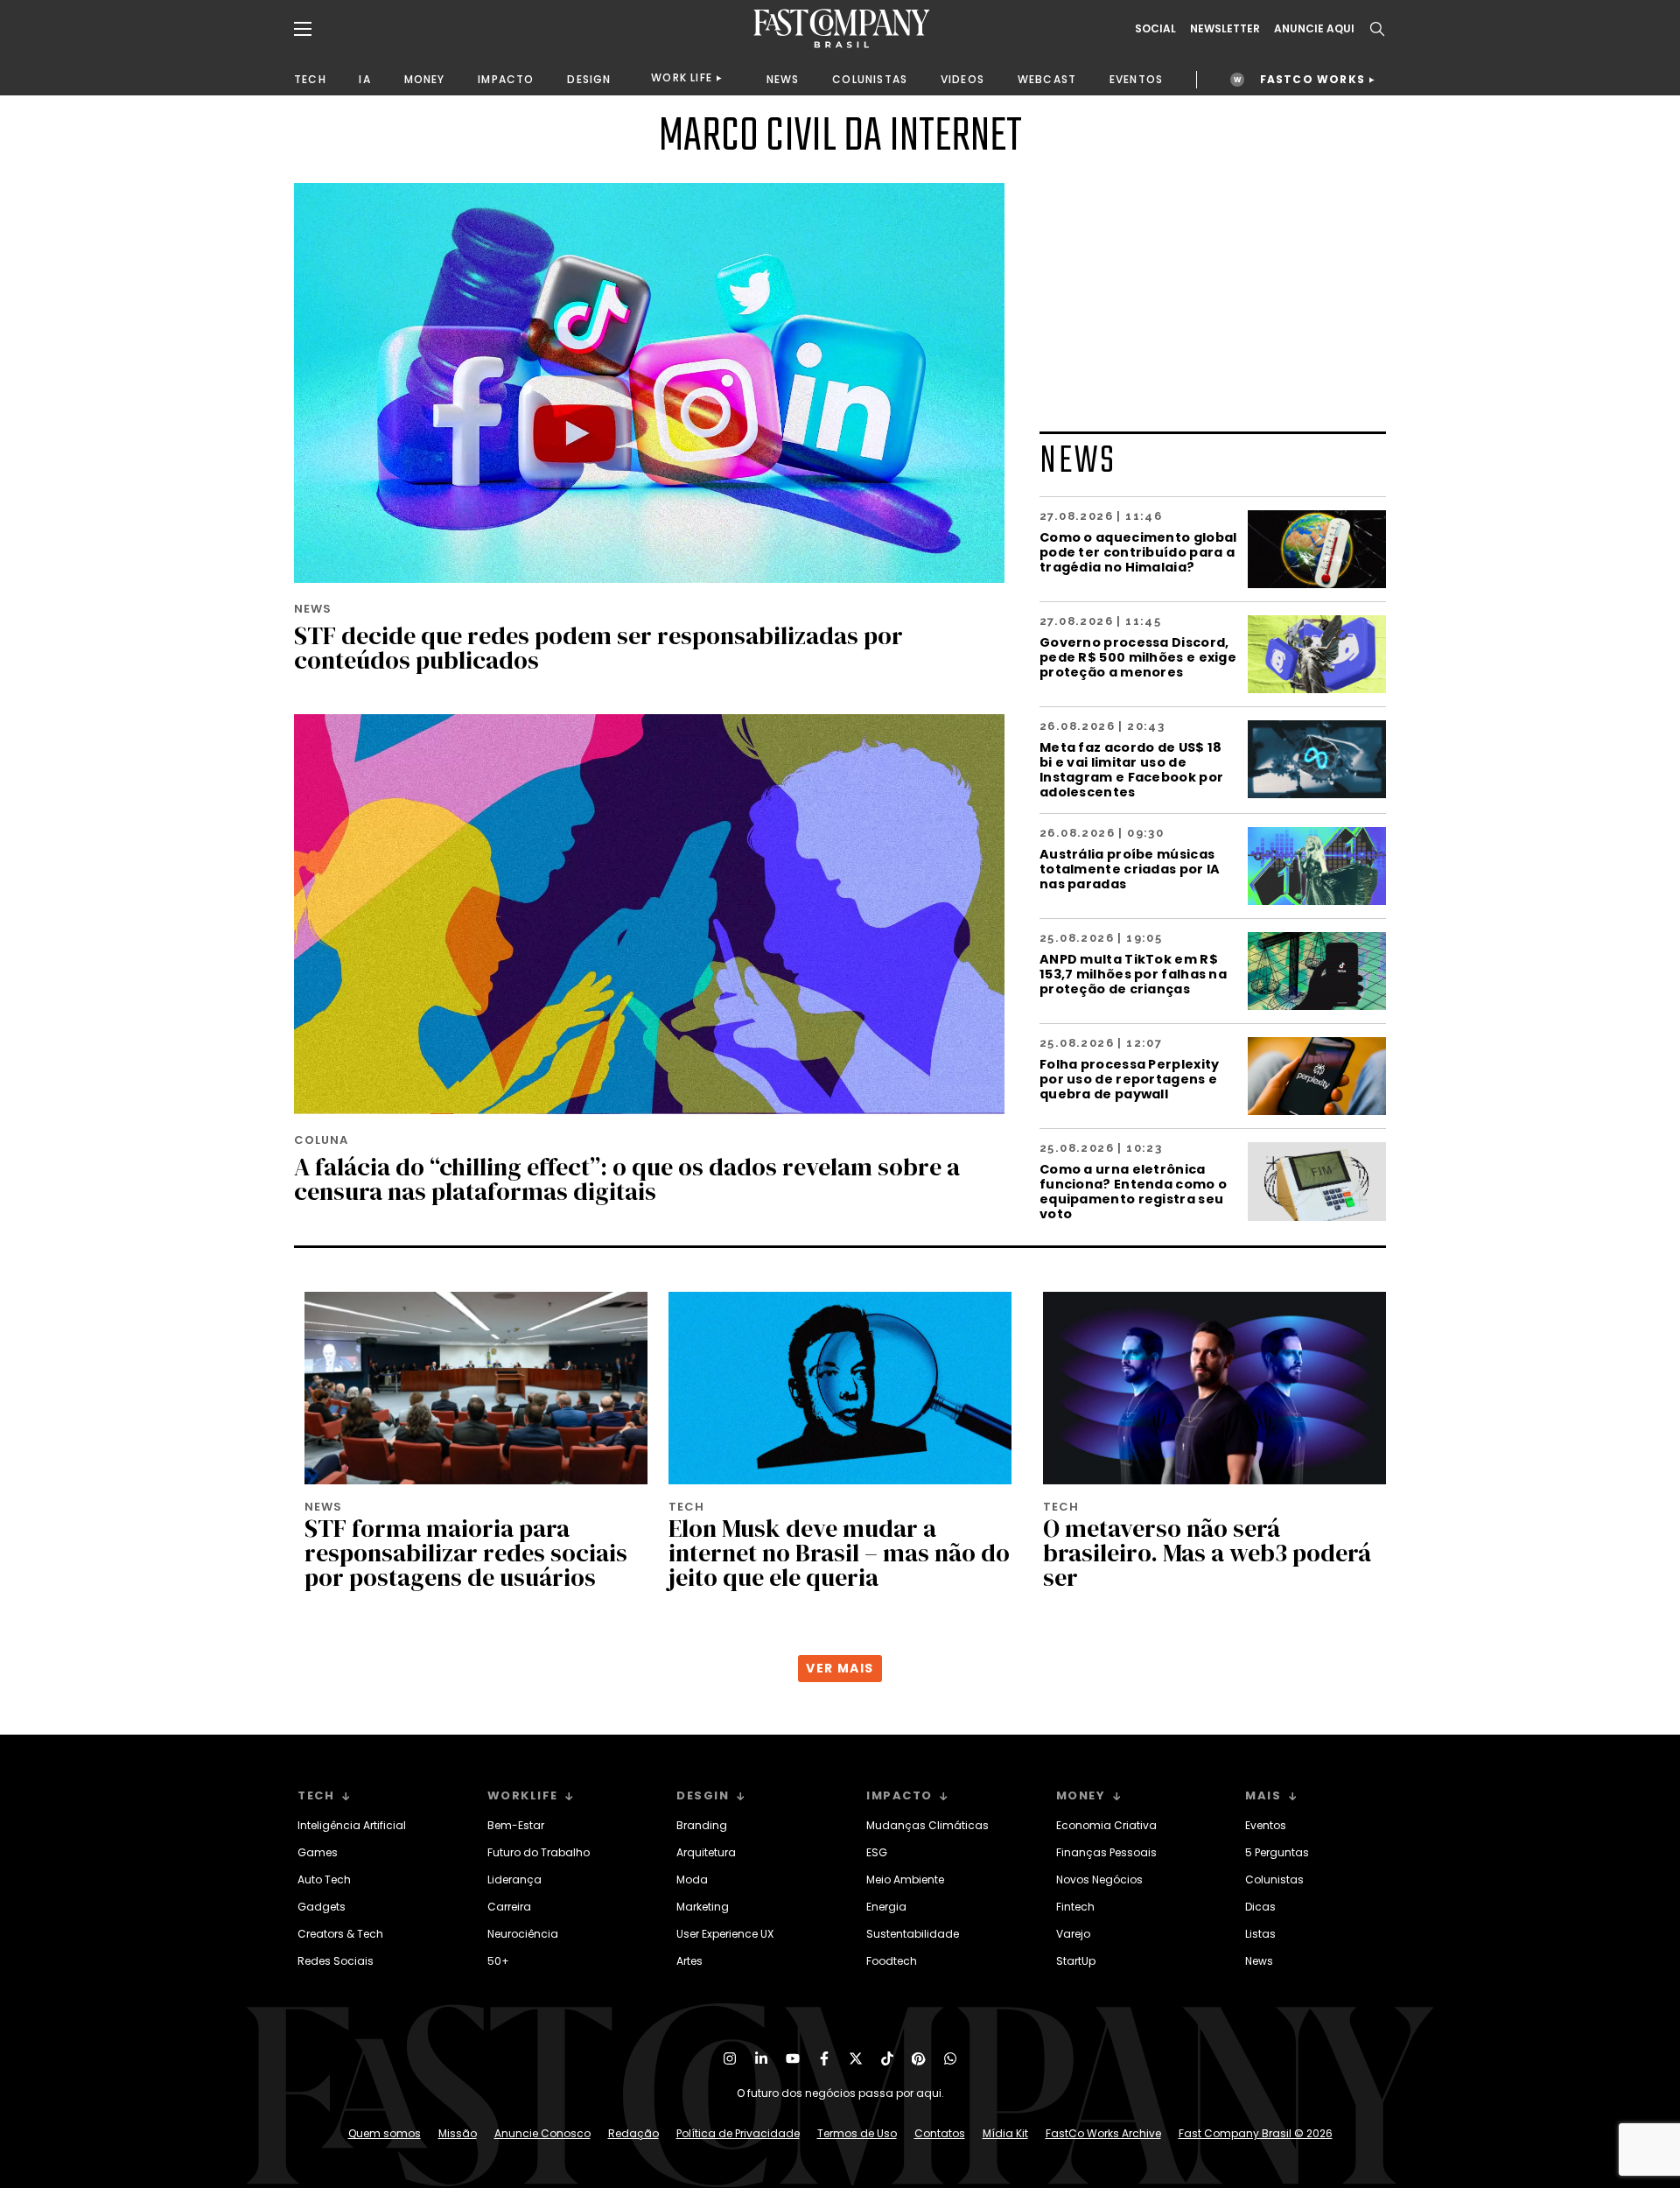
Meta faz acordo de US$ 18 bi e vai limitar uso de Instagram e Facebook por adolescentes (1131, 769)
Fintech (1075, 1907)
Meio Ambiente (905, 1879)
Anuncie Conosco (542, 2133)
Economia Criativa (1106, 1825)
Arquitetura (706, 1852)
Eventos (1266, 1825)
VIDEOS (962, 79)
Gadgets (322, 1907)
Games (318, 1852)
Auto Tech (324, 1879)
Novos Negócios (1099, 1879)
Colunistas (1274, 1879)
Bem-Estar (516, 1825)
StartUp (1076, 1961)
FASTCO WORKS (1312, 79)
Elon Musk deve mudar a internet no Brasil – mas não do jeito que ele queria (839, 1553)
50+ (498, 1961)
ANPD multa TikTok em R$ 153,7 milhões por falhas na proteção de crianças (1133, 974)
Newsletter (1225, 29)
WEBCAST (1047, 79)
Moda (692, 1879)
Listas (1260, 1934)
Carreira (509, 1907)
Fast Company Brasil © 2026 (1256, 2133)
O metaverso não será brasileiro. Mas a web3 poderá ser (1207, 1553)
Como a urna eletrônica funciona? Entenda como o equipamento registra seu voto (1133, 1191)
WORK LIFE (682, 77)
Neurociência (523, 1934)
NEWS (783, 79)
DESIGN (589, 79)
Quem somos (385, 2133)
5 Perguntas (1277, 1852)
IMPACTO (506, 79)
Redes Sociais (336, 1961)
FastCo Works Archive (1103, 2133)
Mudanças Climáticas (927, 1825)
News (1259, 1961)
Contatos (940, 2133)
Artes (689, 1961)
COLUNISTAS (870, 79)
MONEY (425, 79)
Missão (458, 2133)
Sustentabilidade (913, 1934)
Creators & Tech (340, 1934)
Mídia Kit (1005, 2133)
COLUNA (321, 1140)
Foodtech (892, 1961)
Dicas (1260, 1907)
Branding (702, 1825)
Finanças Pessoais (1106, 1852)
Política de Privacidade (738, 2133)
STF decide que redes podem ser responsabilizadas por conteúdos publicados (598, 648)
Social (1155, 29)
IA (364, 79)
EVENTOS (1136, 79)
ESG (877, 1852)
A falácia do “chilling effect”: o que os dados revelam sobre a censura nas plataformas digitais (627, 1179)
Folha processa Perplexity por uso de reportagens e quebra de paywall (1130, 1079)
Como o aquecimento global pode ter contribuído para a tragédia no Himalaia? (1138, 552)
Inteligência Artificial (352, 1825)
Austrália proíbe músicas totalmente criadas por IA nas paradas (1130, 869)
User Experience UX (725, 1934)
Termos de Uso (857, 2133)
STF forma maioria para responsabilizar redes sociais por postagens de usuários (466, 1553)
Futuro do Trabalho (539, 1852)
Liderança (514, 1879)
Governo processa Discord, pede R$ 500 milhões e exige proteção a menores (1138, 657)
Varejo (1073, 1934)
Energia (886, 1907)
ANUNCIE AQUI (1314, 29)
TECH (310, 79)
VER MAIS (840, 1668)
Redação (633, 2133)
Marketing (703, 1907)
